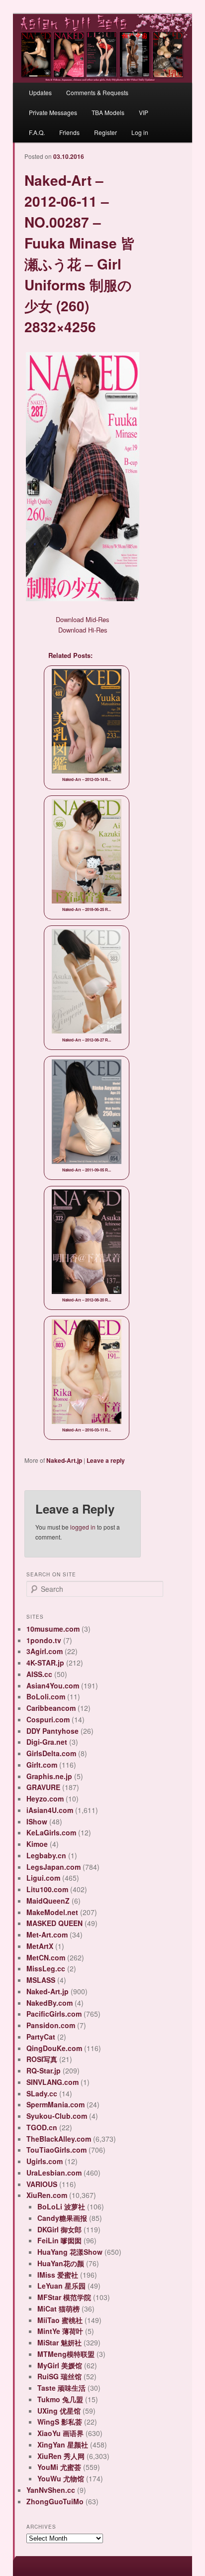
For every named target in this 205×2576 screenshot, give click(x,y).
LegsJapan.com (53, 1867)
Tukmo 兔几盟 (60, 2399)
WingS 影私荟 (60, 2422)
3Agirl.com (45, 1651)
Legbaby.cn (46, 1855)
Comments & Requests (97, 92)
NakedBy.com (50, 2003)
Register (105, 132)
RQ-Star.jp (44, 2070)
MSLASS (41, 1980)
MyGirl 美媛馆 (60, 2365)
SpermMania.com (55, 2104)
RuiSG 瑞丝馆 (59, 2376)
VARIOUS (42, 2184)
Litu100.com (47, 1889)
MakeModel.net (52, 1912)
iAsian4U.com (50, 1810)
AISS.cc (39, 1674)
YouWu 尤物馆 (61, 2478)
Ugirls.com (45, 2161)
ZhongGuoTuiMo (55, 2501)
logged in (83, 1527)
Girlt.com (42, 1765)
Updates (40, 92)
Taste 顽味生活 (61, 2388)
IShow (37, 1821)
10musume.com (53, 1629)
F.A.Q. (37, 132)
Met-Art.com (47, 1934)
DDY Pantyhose (52, 1731)
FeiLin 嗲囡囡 (59, 2240)
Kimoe (37, 1844)
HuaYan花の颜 (61, 2263)
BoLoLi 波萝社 (61, 2206)
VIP (144, 112)
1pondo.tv (44, 1640)
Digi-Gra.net (47, 1742)
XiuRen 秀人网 (61, 2456)
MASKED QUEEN (54, 1923)
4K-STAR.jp (45, 1663)
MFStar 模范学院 (64, 2297)
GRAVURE (43, 1787)
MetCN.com (46, 1957)
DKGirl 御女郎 (59, 2229)
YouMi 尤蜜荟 (59, 2467)
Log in (140, 132)
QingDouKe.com (54, 2048)
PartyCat (41, 2037)
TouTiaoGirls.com (56, 2150)
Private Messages (53, 112)
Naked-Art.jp (64, 1460)
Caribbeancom (51, 1708)
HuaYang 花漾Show (70, 2252)
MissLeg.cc (46, 1968)
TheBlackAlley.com (59, 2139)
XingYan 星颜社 (63, 2445)
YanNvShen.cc (51, 2490)
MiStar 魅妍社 (59, 2342)
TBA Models (108, 112)
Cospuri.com (48, 1719)
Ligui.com (43, 1878)
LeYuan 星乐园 (61, 2286)
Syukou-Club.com (57, 2116)
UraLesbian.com (54, 2173)
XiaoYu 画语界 (60, 2433)
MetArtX (40, 1946)
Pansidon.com (51, 2025)
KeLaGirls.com (51, 1832)
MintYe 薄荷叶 (60, 2331)
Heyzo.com (45, 1799)
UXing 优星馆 (59, 2411)
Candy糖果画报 (62, 2218)
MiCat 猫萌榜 (58, 2309)
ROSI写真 (42, 2059)
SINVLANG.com (52, 2082)
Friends (69, 132)
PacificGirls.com (54, 2014)
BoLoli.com (46, 1696)
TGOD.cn (42, 2127)
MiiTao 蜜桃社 (60, 2320)
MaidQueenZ (48, 1901)
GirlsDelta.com (51, 1753)
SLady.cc (42, 2093)
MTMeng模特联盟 (66, 2354)
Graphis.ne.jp (49, 1776)
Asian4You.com (53, 1685)
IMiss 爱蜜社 (58, 2275)
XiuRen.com (47, 2195)
